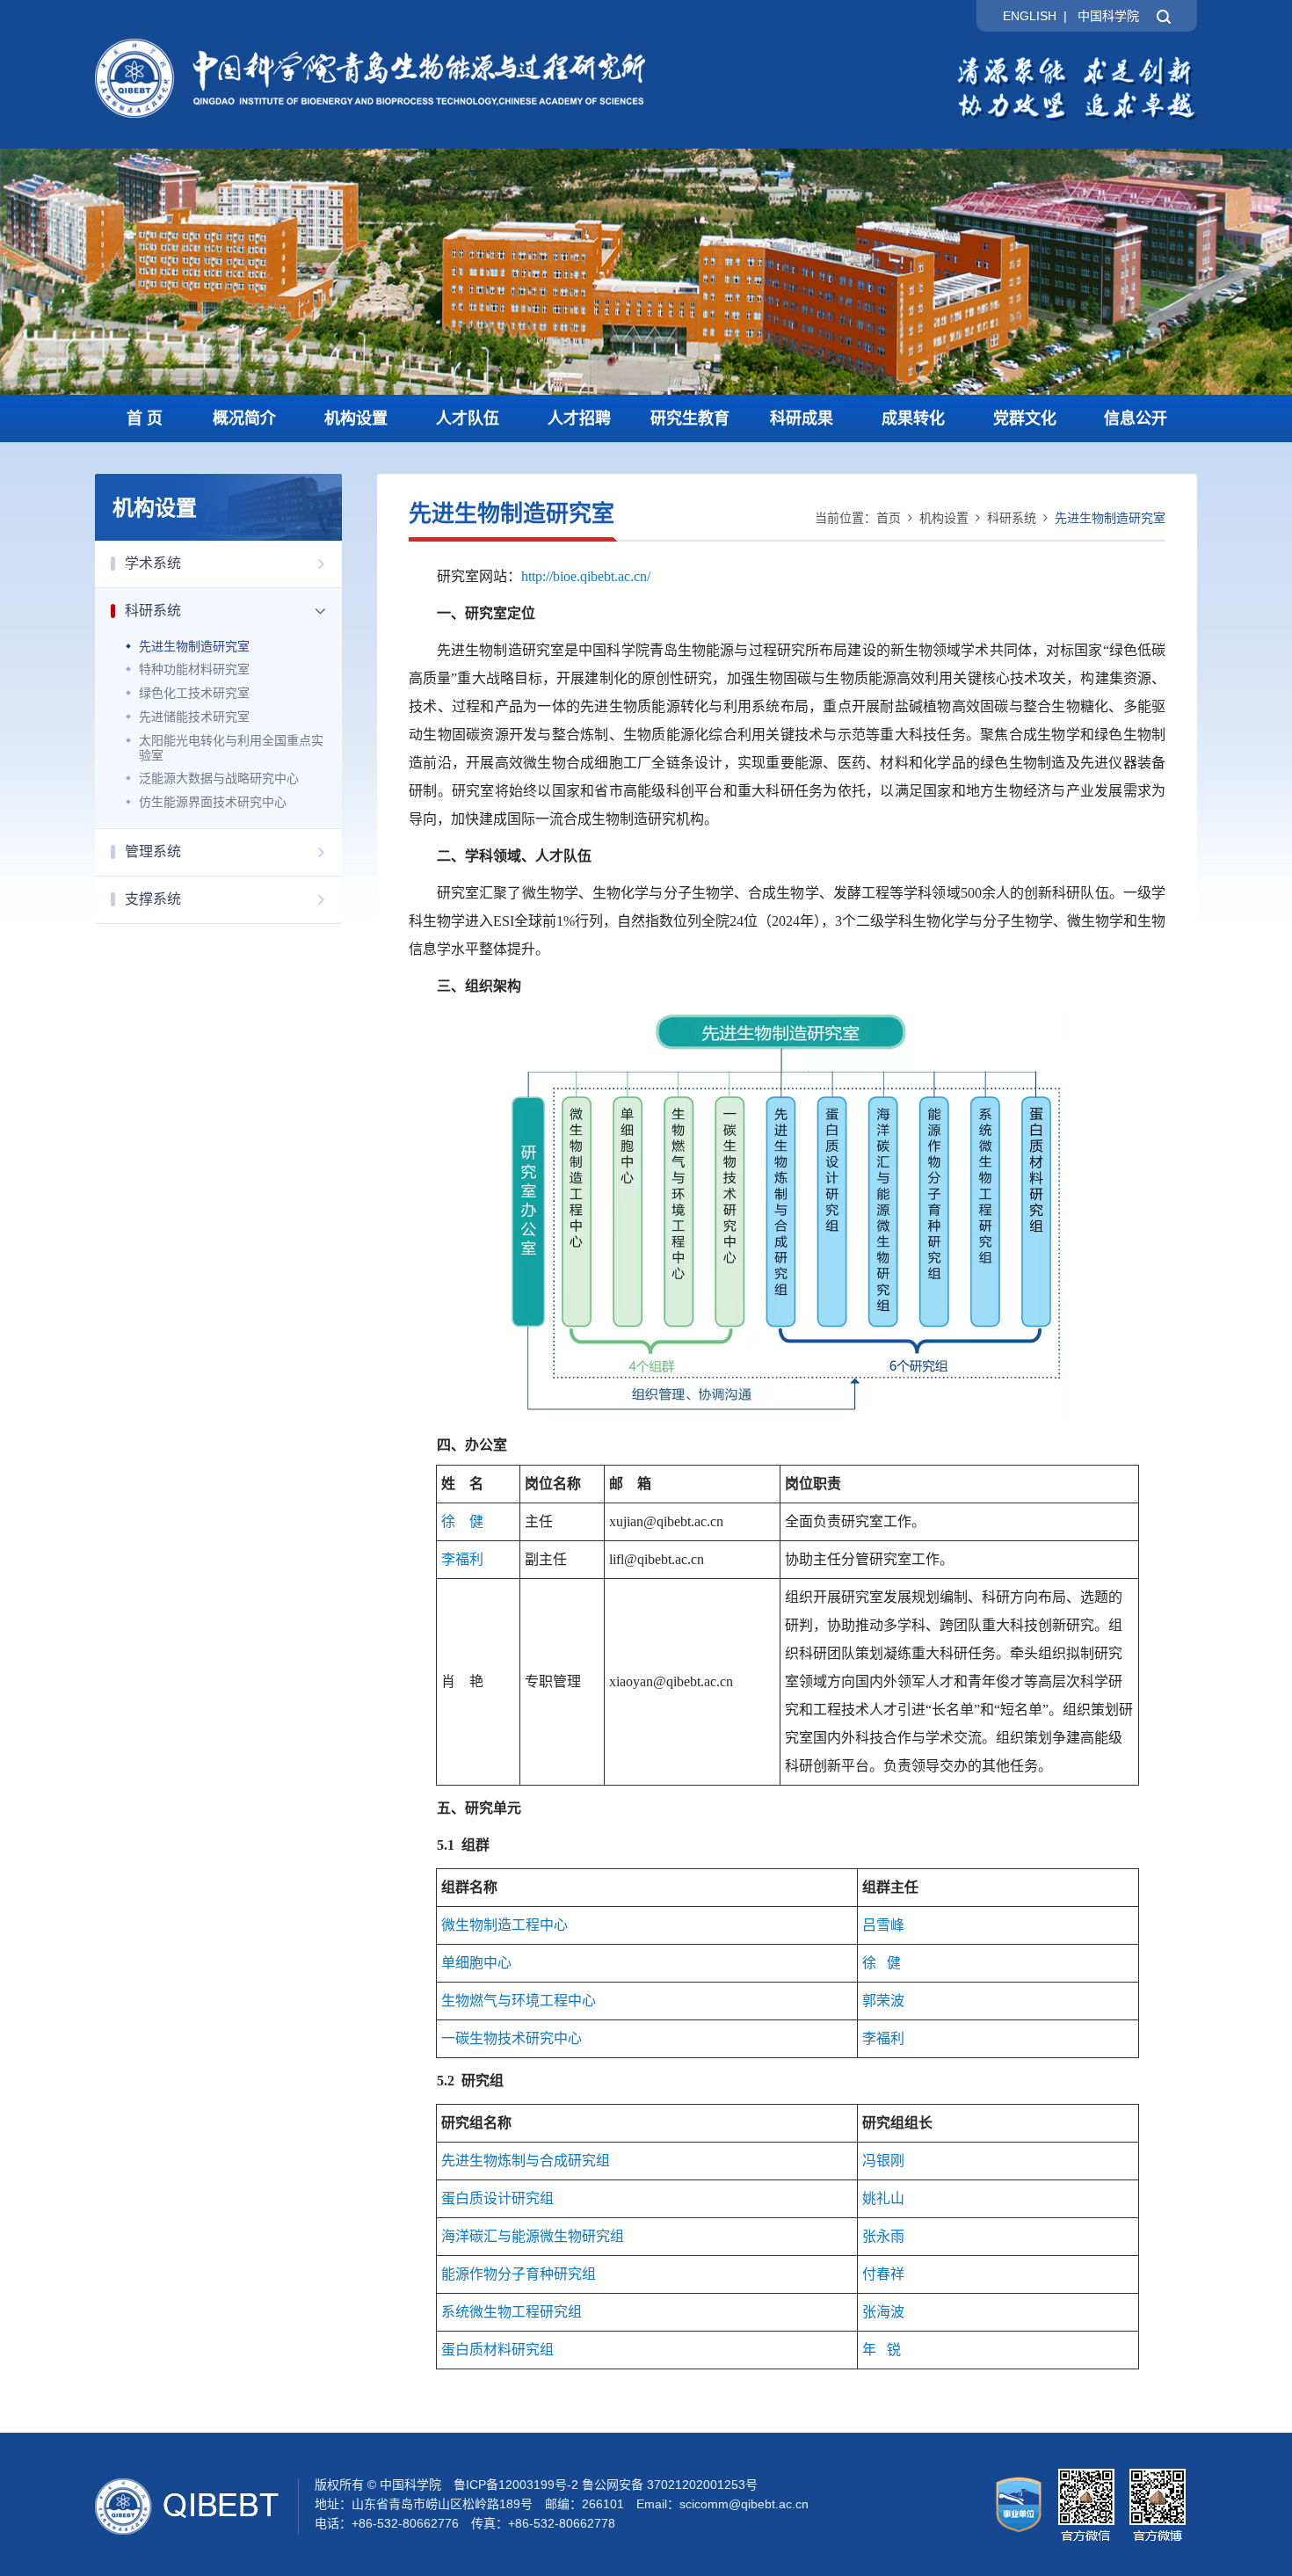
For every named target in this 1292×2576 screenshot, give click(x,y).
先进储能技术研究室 (194, 717)
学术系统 (153, 563)
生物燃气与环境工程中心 (519, 2001)
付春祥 (883, 2274)
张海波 (883, 2312)
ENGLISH (1030, 16)
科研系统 (153, 611)
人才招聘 (579, 418)
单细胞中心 (476, 1963)
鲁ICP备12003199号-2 (516, 2485)
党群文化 (1025, 418)
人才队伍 (468, 418)
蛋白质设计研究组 (497, 2198)
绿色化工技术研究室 (194, 693)
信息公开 (1136, 418)
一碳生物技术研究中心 (512, 2038)
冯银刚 (883, 2161)
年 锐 (882, 2350)
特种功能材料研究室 (194, 669)
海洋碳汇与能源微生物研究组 (533, 2236)
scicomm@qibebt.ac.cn (744, 2504)
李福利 (462, 1559)
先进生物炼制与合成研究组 (526, 2161)
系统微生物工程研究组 (512, 2312)
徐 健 (462, 1521)
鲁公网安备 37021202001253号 (670, 2485)
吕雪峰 (883, 1925)
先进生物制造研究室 (194, 646)
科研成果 (802, 418)
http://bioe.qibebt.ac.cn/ (586, 576)
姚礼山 (883, 2198)
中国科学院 (1108, 16)
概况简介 (244, 418)
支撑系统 (153, 899)
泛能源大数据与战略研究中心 (219, 778)
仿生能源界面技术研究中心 (213, 802)
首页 (889, 518)
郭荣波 (883, 2001)
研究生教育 (690, 418)
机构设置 (356, 418)
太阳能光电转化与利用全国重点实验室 (231, 748)
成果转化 (913, 418)
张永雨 (883, 2236)
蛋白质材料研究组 (497, 2350)
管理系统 (153, 851)
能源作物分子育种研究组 (519, 2274)
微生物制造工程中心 (504, 1925)
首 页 (145, 418)
